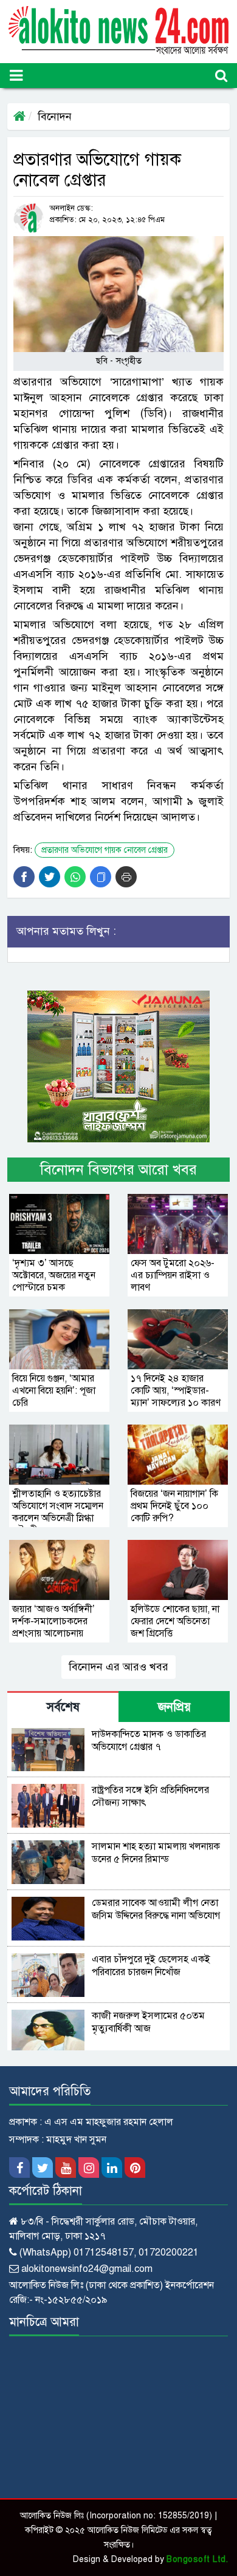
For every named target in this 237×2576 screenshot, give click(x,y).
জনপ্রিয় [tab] (174, 1707)
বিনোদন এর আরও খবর (118, 1667)
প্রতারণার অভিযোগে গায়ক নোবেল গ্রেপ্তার (105, 850)
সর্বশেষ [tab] (63, 1707)
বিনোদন (55, 117)
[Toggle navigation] (16, 76)
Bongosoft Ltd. (197, 2559)
